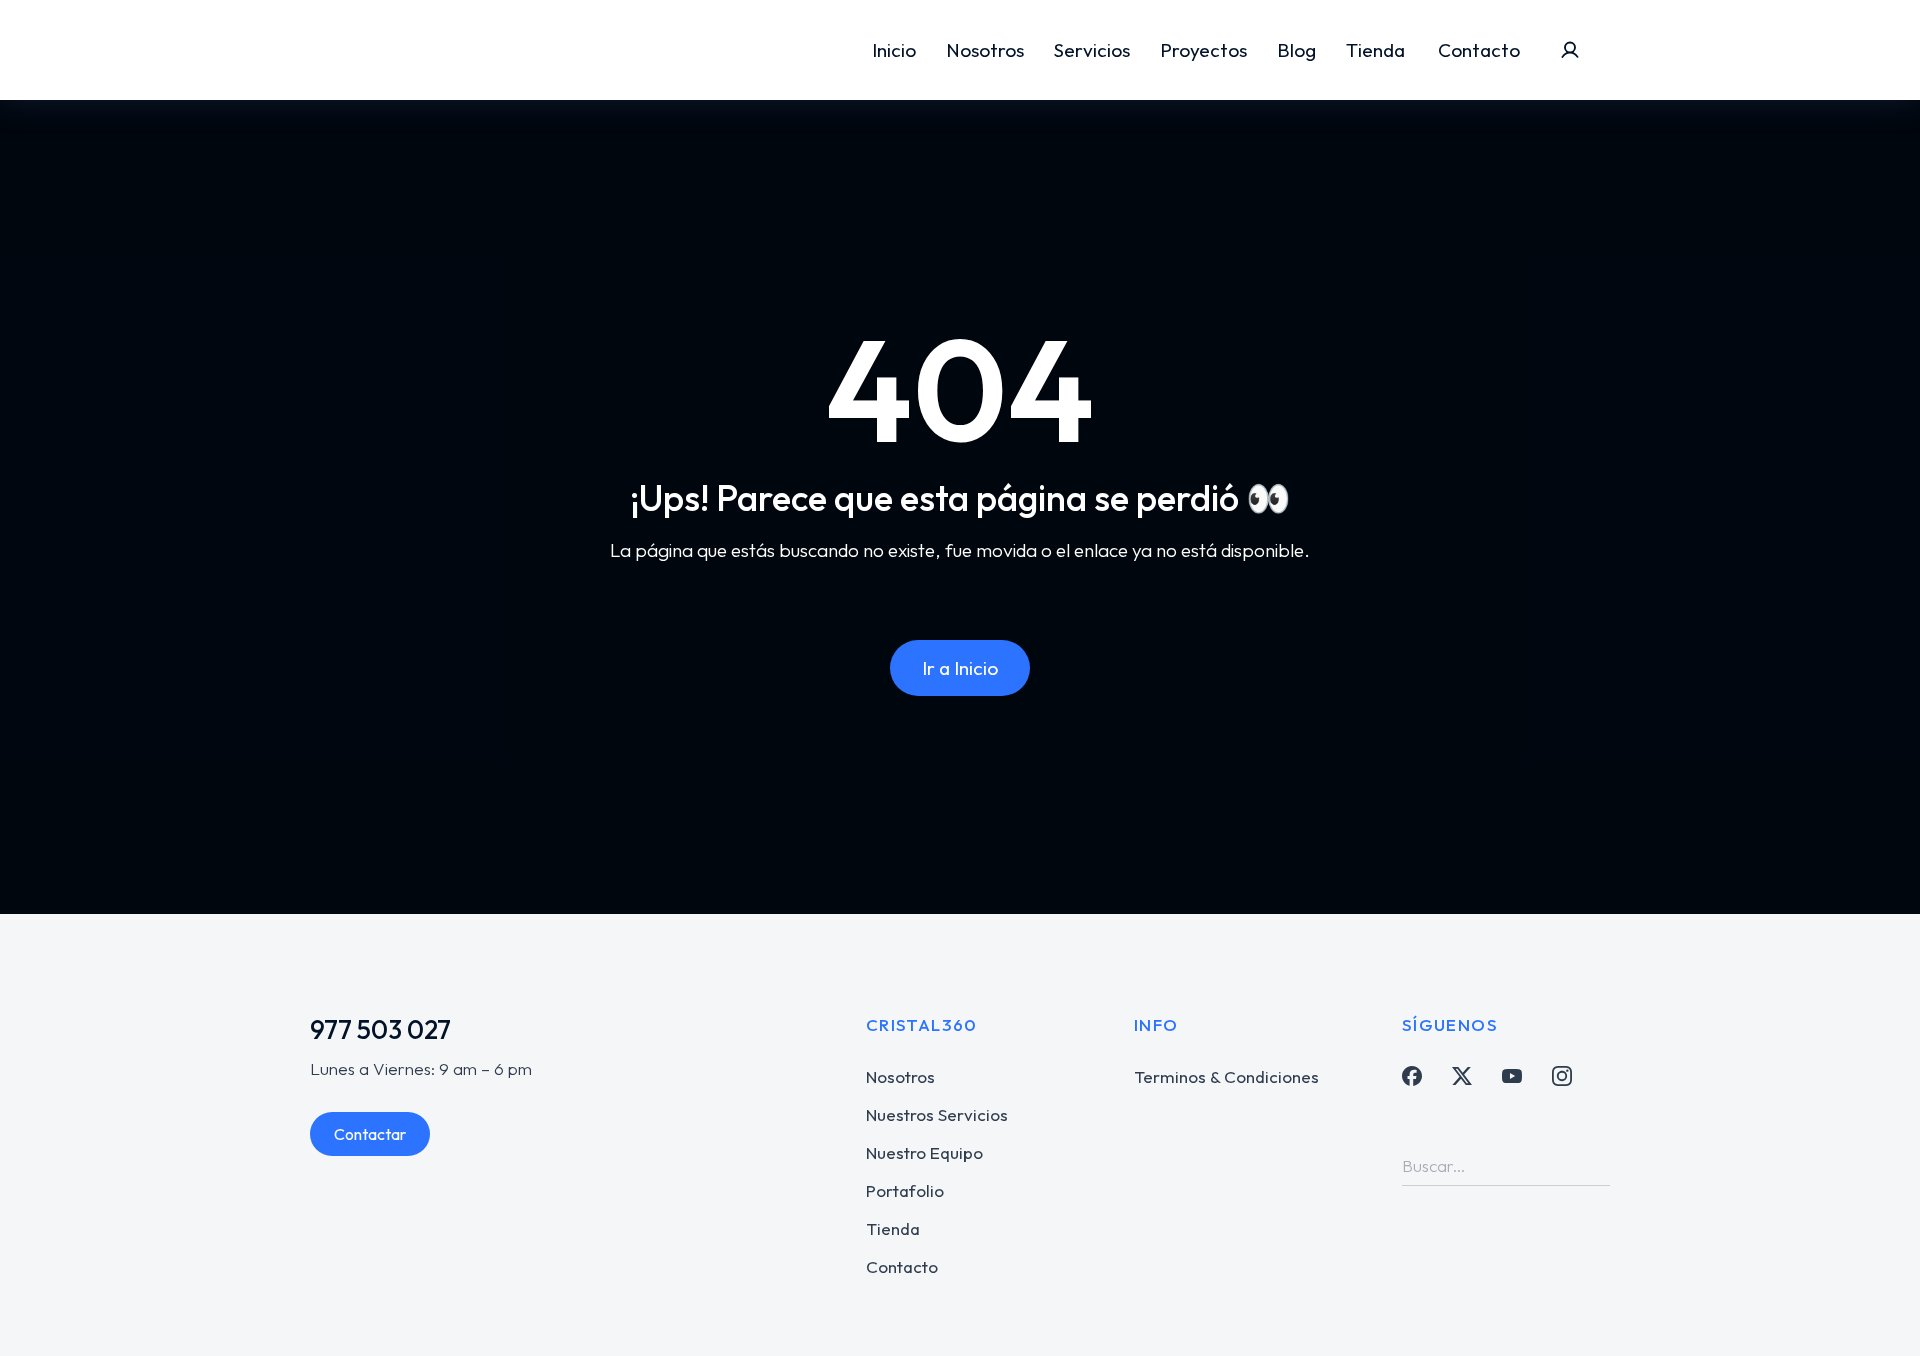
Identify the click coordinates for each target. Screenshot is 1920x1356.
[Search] (1595, 1165)
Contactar (370, 1134)
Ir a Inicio (960, 668)
